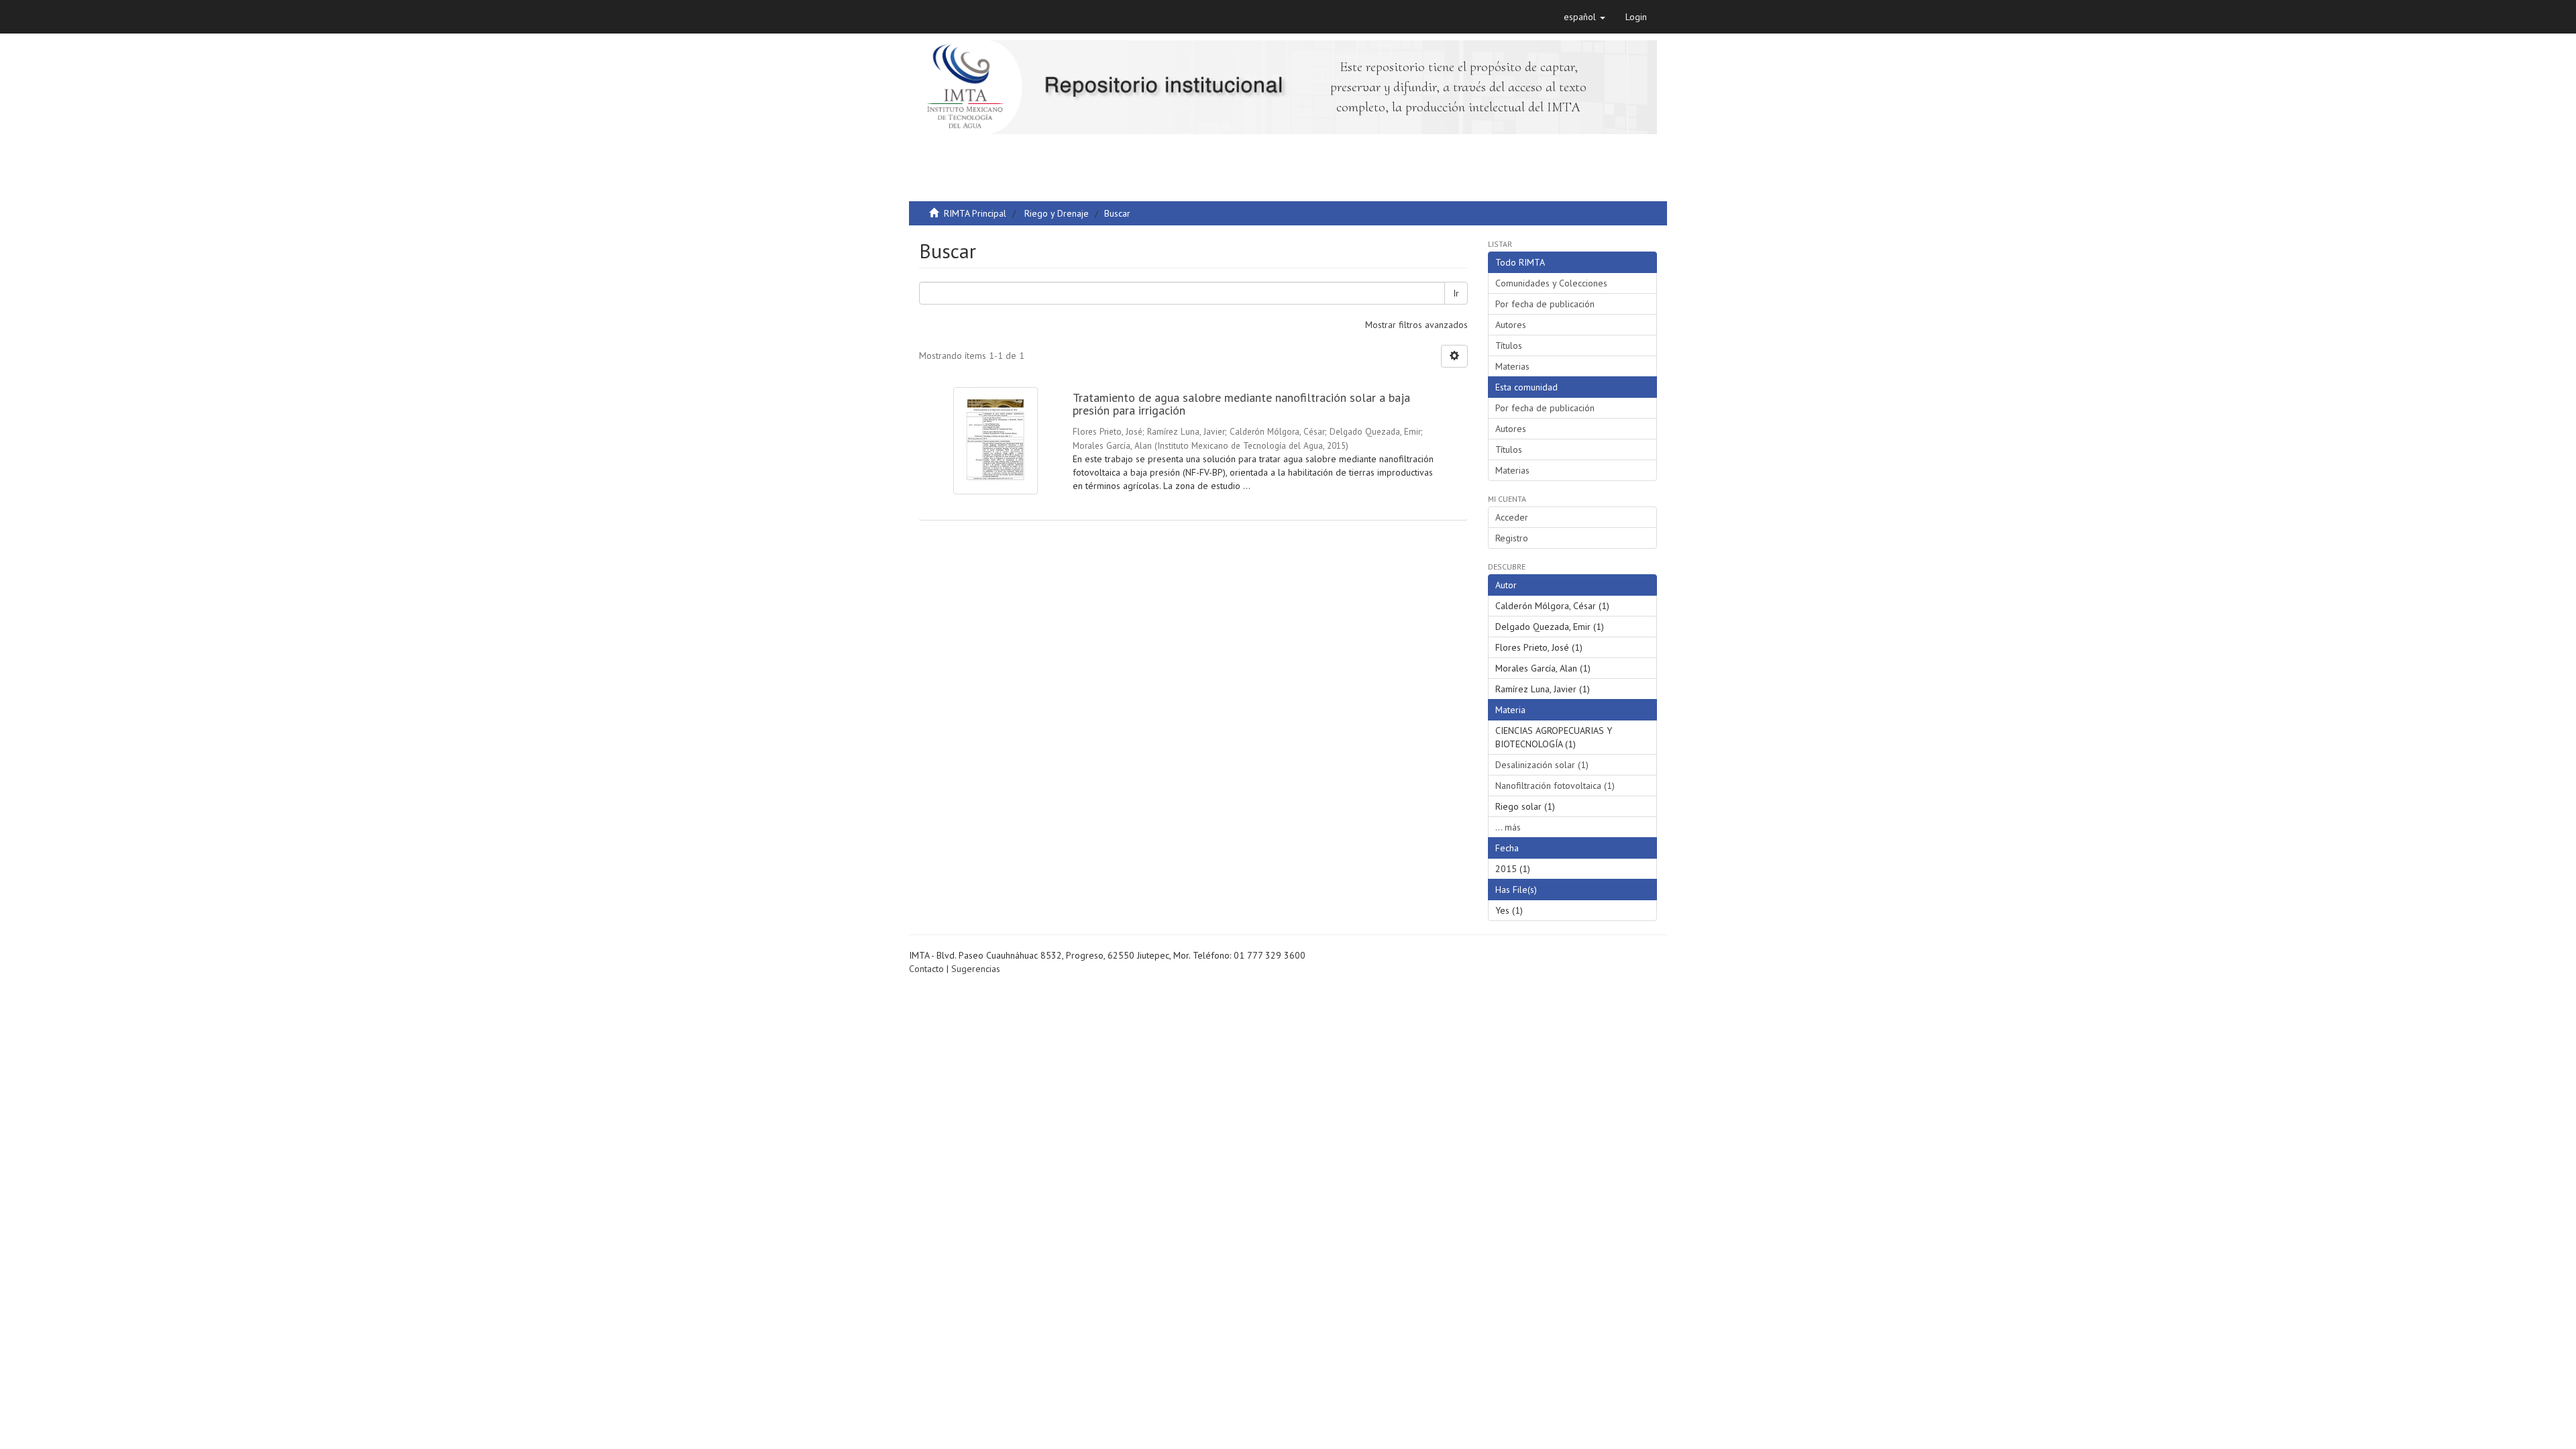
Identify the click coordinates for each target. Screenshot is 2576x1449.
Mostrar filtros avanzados (1416, 325)
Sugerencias (976, 969)
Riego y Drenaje (1057, 213)
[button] (1585, 17)
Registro (1512, 538)
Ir (1456, 293)
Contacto (926, 969)
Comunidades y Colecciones (1551, 283)
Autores (1511, 325)
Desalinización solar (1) (1542, 765)
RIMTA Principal (975, 213)
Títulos (1509, 345)
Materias (1512, 366)
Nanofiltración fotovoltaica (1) (1555, 786)
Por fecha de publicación (1545, 304)
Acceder (1512, 517)
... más (1508, 827)
